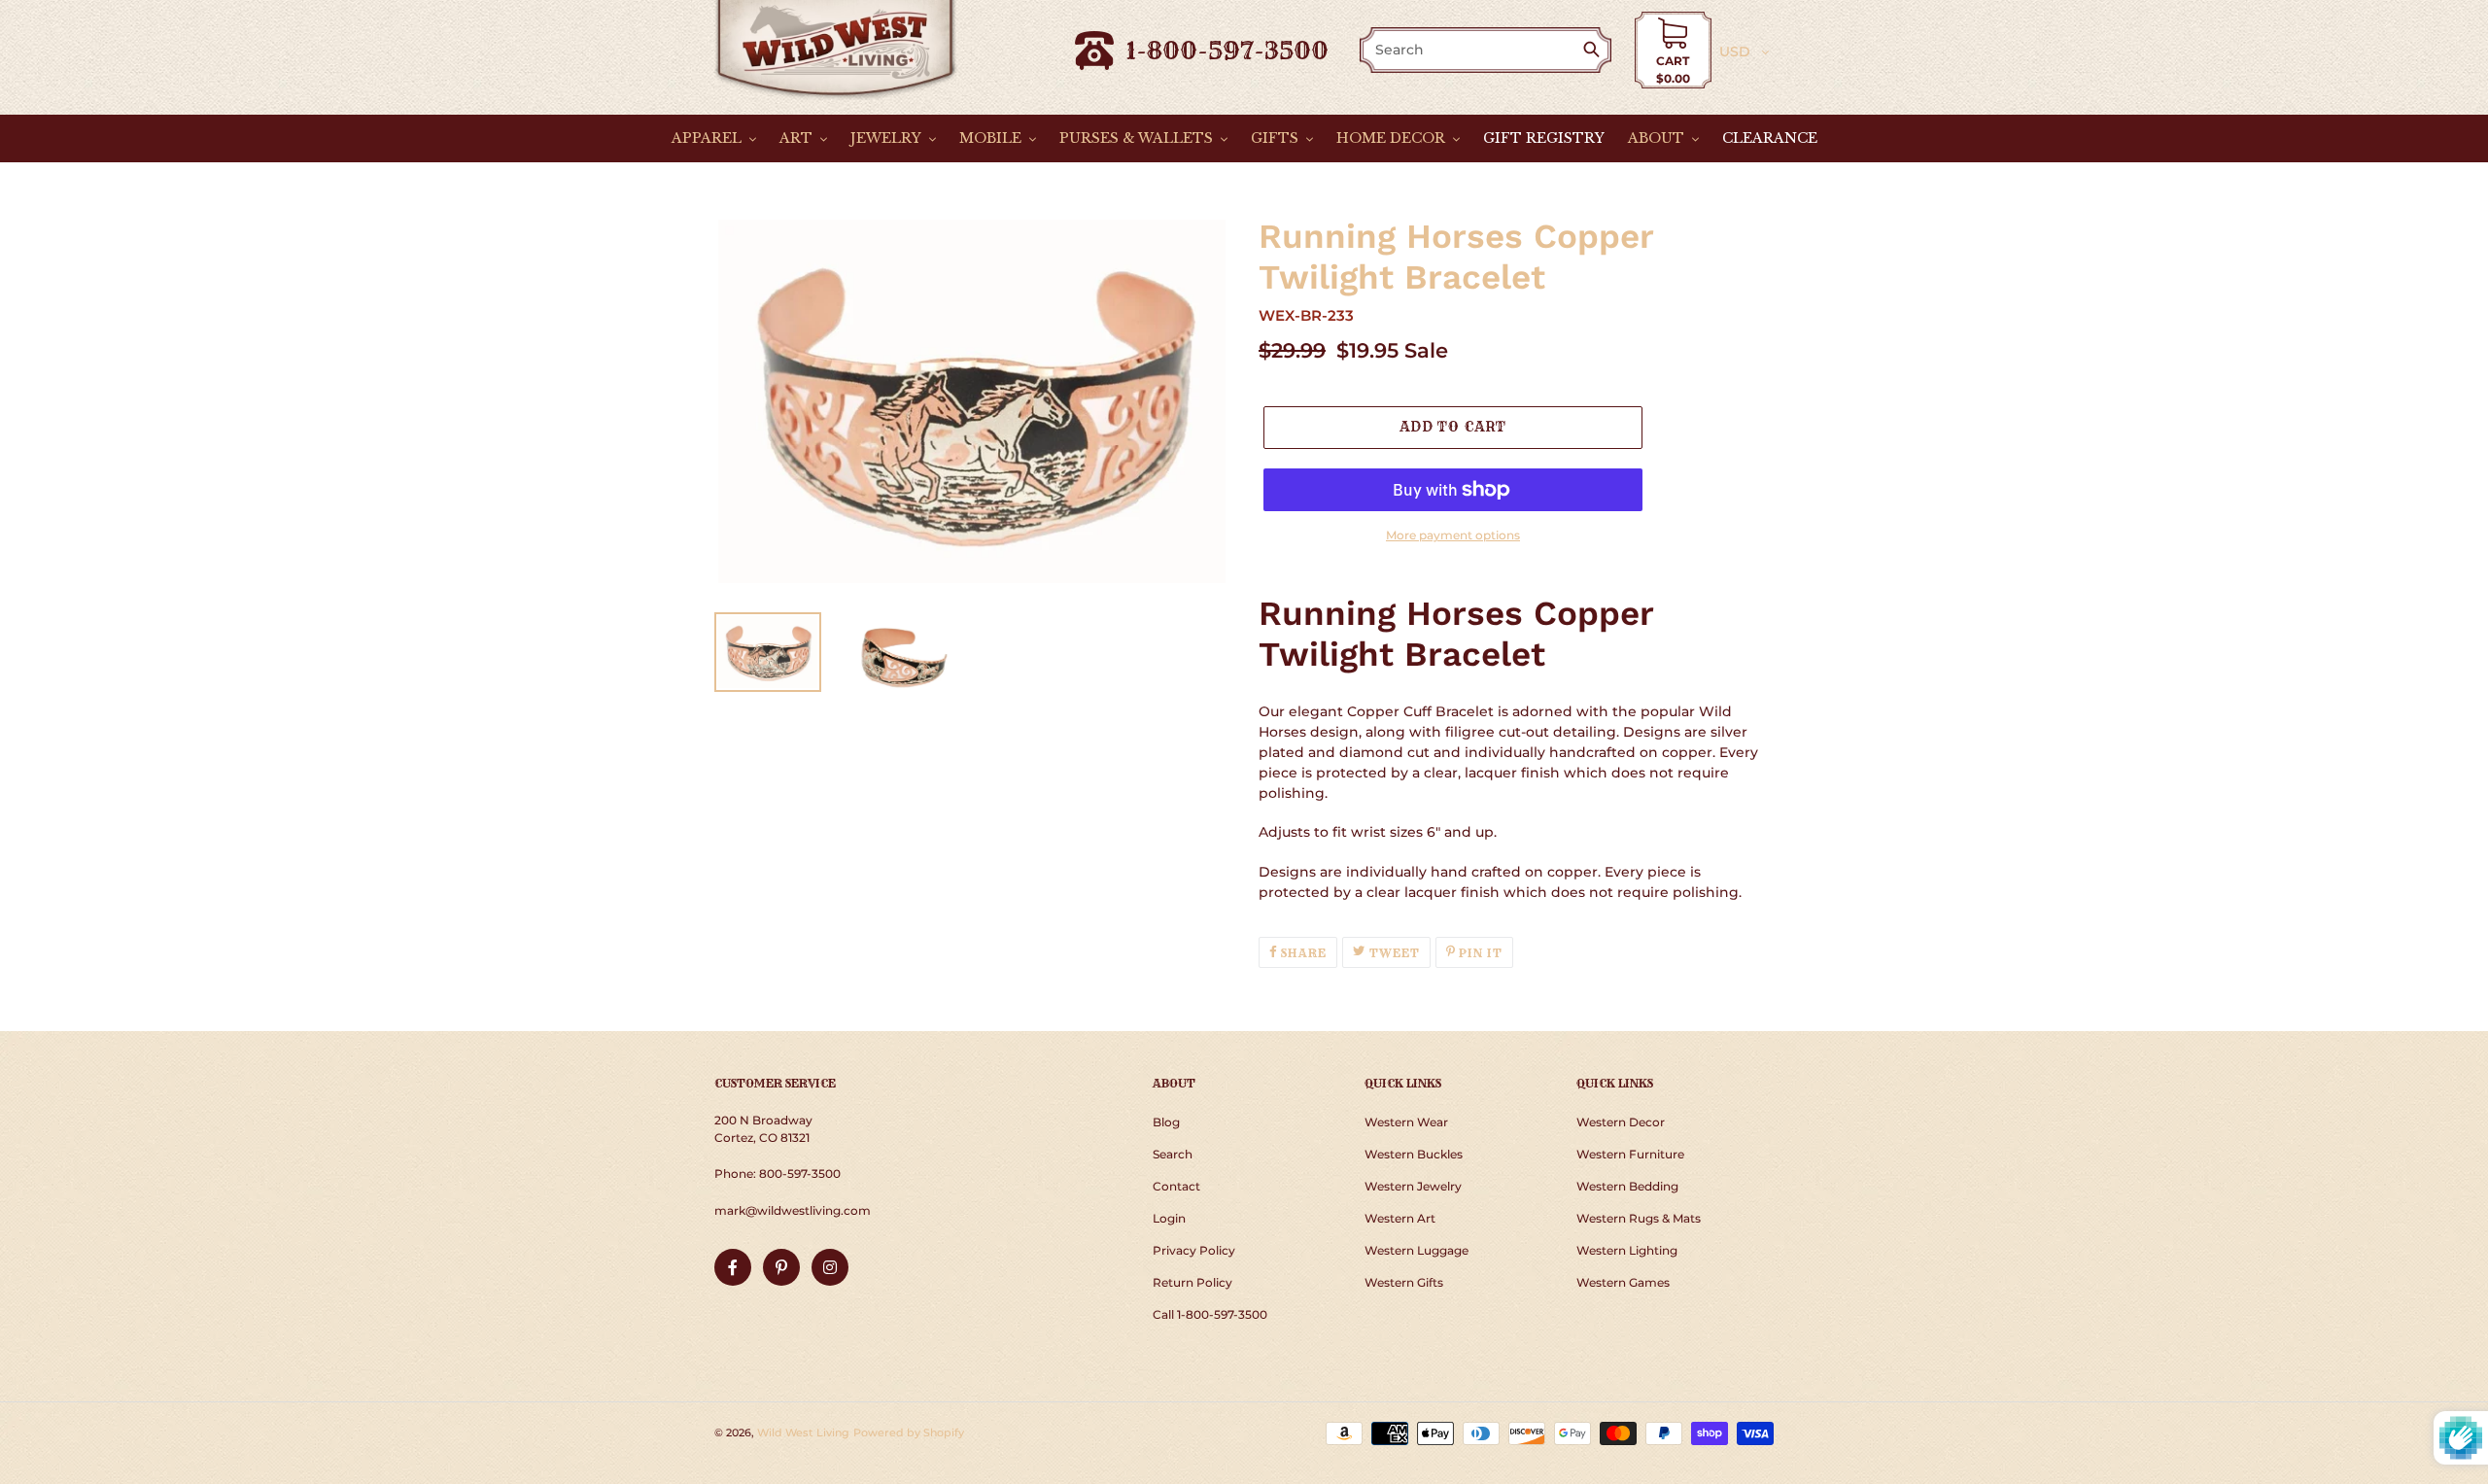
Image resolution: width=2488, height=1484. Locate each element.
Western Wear (1406, 1122)
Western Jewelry (1413, 1186)
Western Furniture (1630, 1154)
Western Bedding (1627, 1186)
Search (1173, 1154)
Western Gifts (1404, 1282)
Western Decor (1621, 1122)
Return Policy (1192, 1282)
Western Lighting (1627, 1250)
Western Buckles (1414, 1154)
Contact (1176, 1186)
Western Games (1623, 1282)
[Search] (1595, 51)
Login (1169, 1218)
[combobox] (1472, 50)
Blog (1166, 1122)
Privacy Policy (1194, 1250)
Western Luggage (1417, 1250)
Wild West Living (803, 1432)
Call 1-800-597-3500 (1210, 1314)
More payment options (1453, 535)
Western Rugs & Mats (1639, 1218)
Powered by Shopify (909, 1432)
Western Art (1400, 1218)
